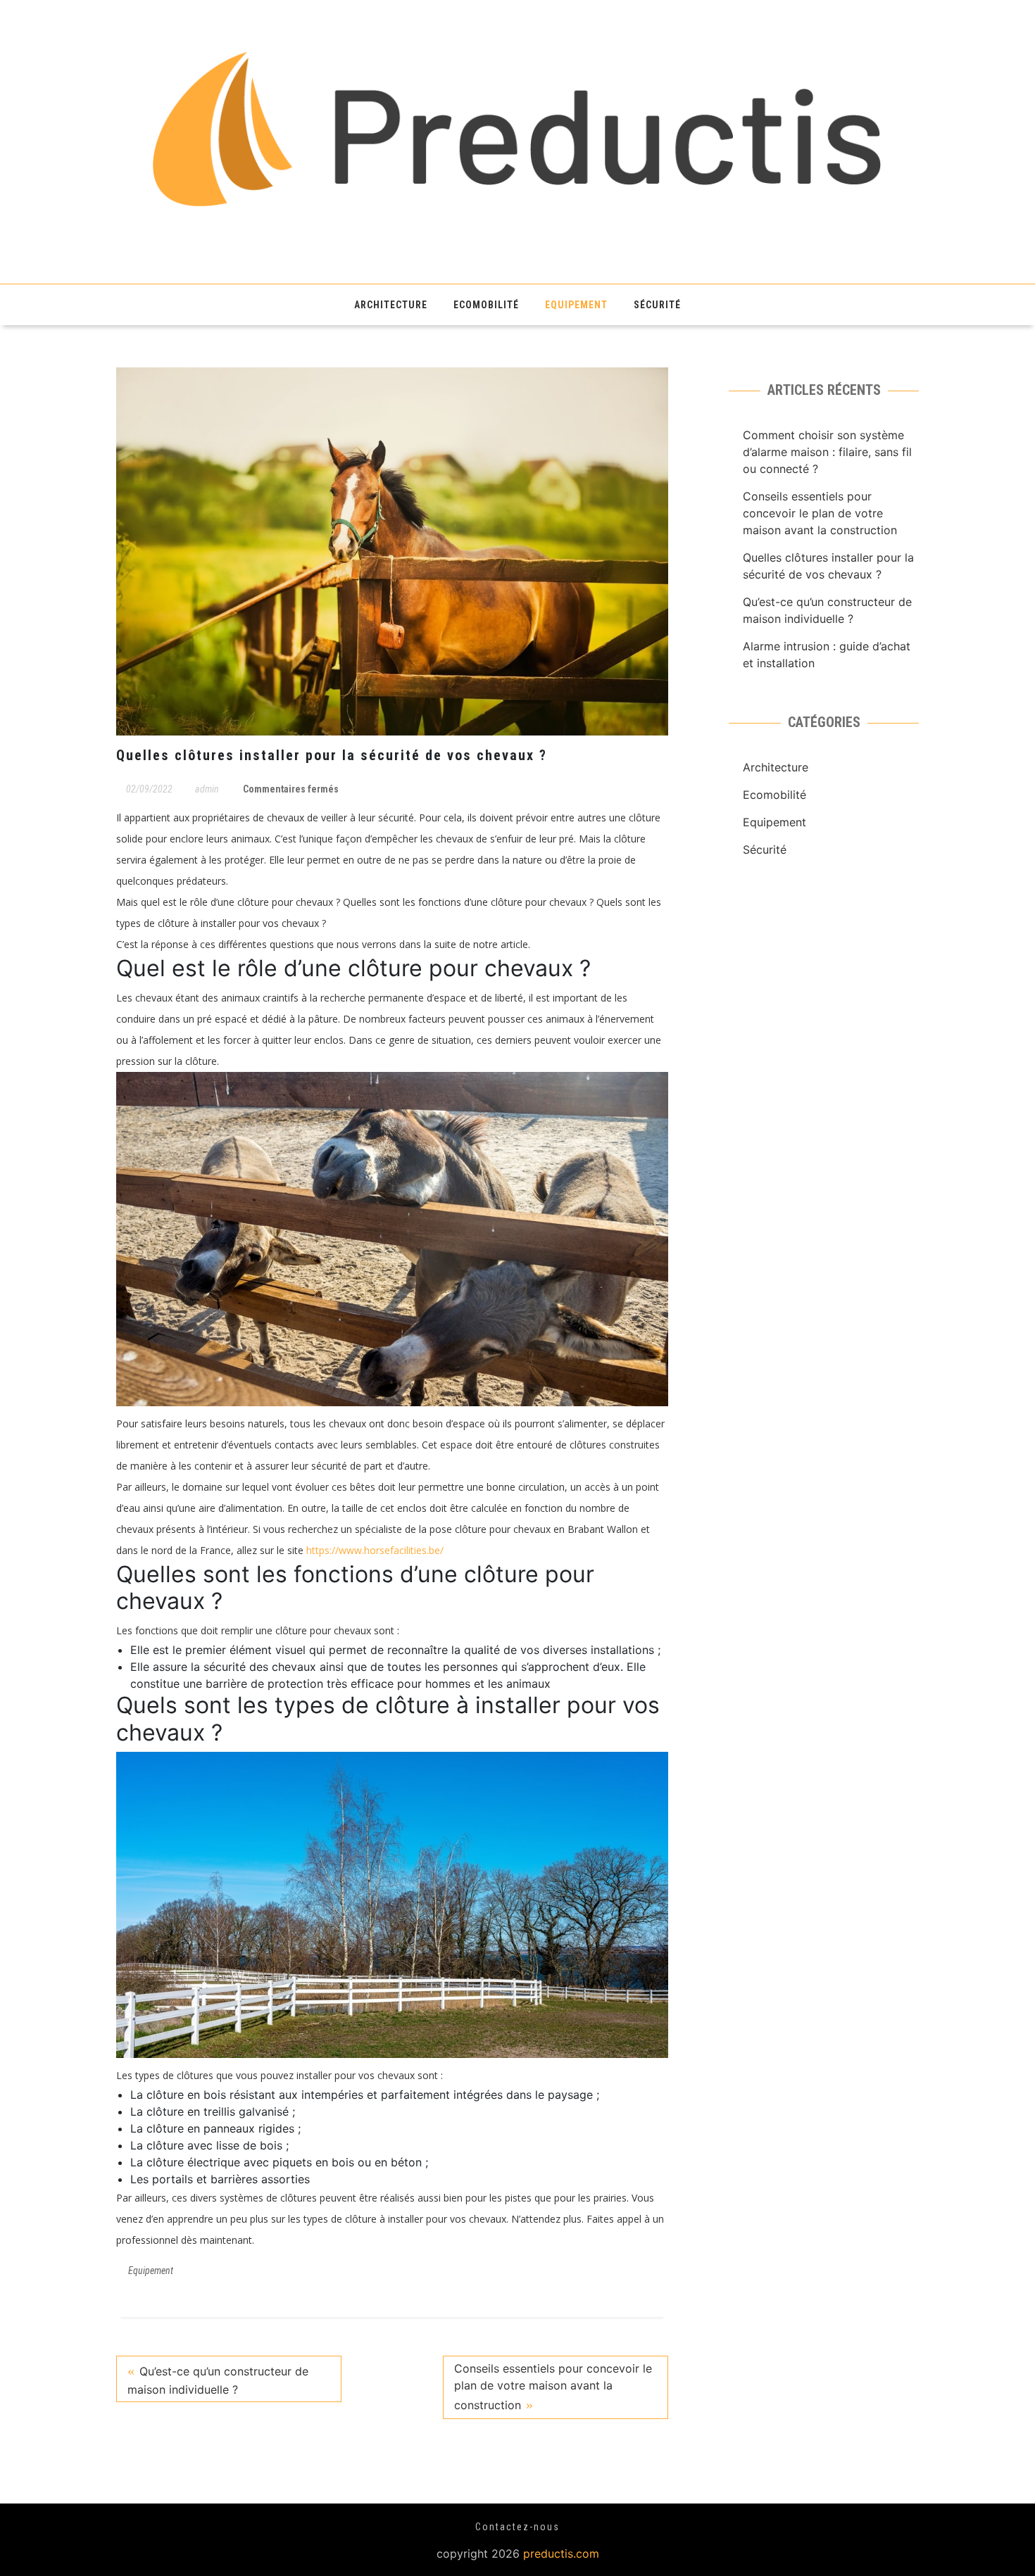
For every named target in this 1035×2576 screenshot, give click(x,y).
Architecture (391, 305)
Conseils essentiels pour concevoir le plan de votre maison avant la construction (553, 2387)
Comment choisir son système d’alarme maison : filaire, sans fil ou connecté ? (827, 452)
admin (207, 789)
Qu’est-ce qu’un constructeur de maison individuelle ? (218, 2380)
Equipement (576, 305)
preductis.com (561, 2553)
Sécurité (657, 305)
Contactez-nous (517, 2527)
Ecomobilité (486, 305)
